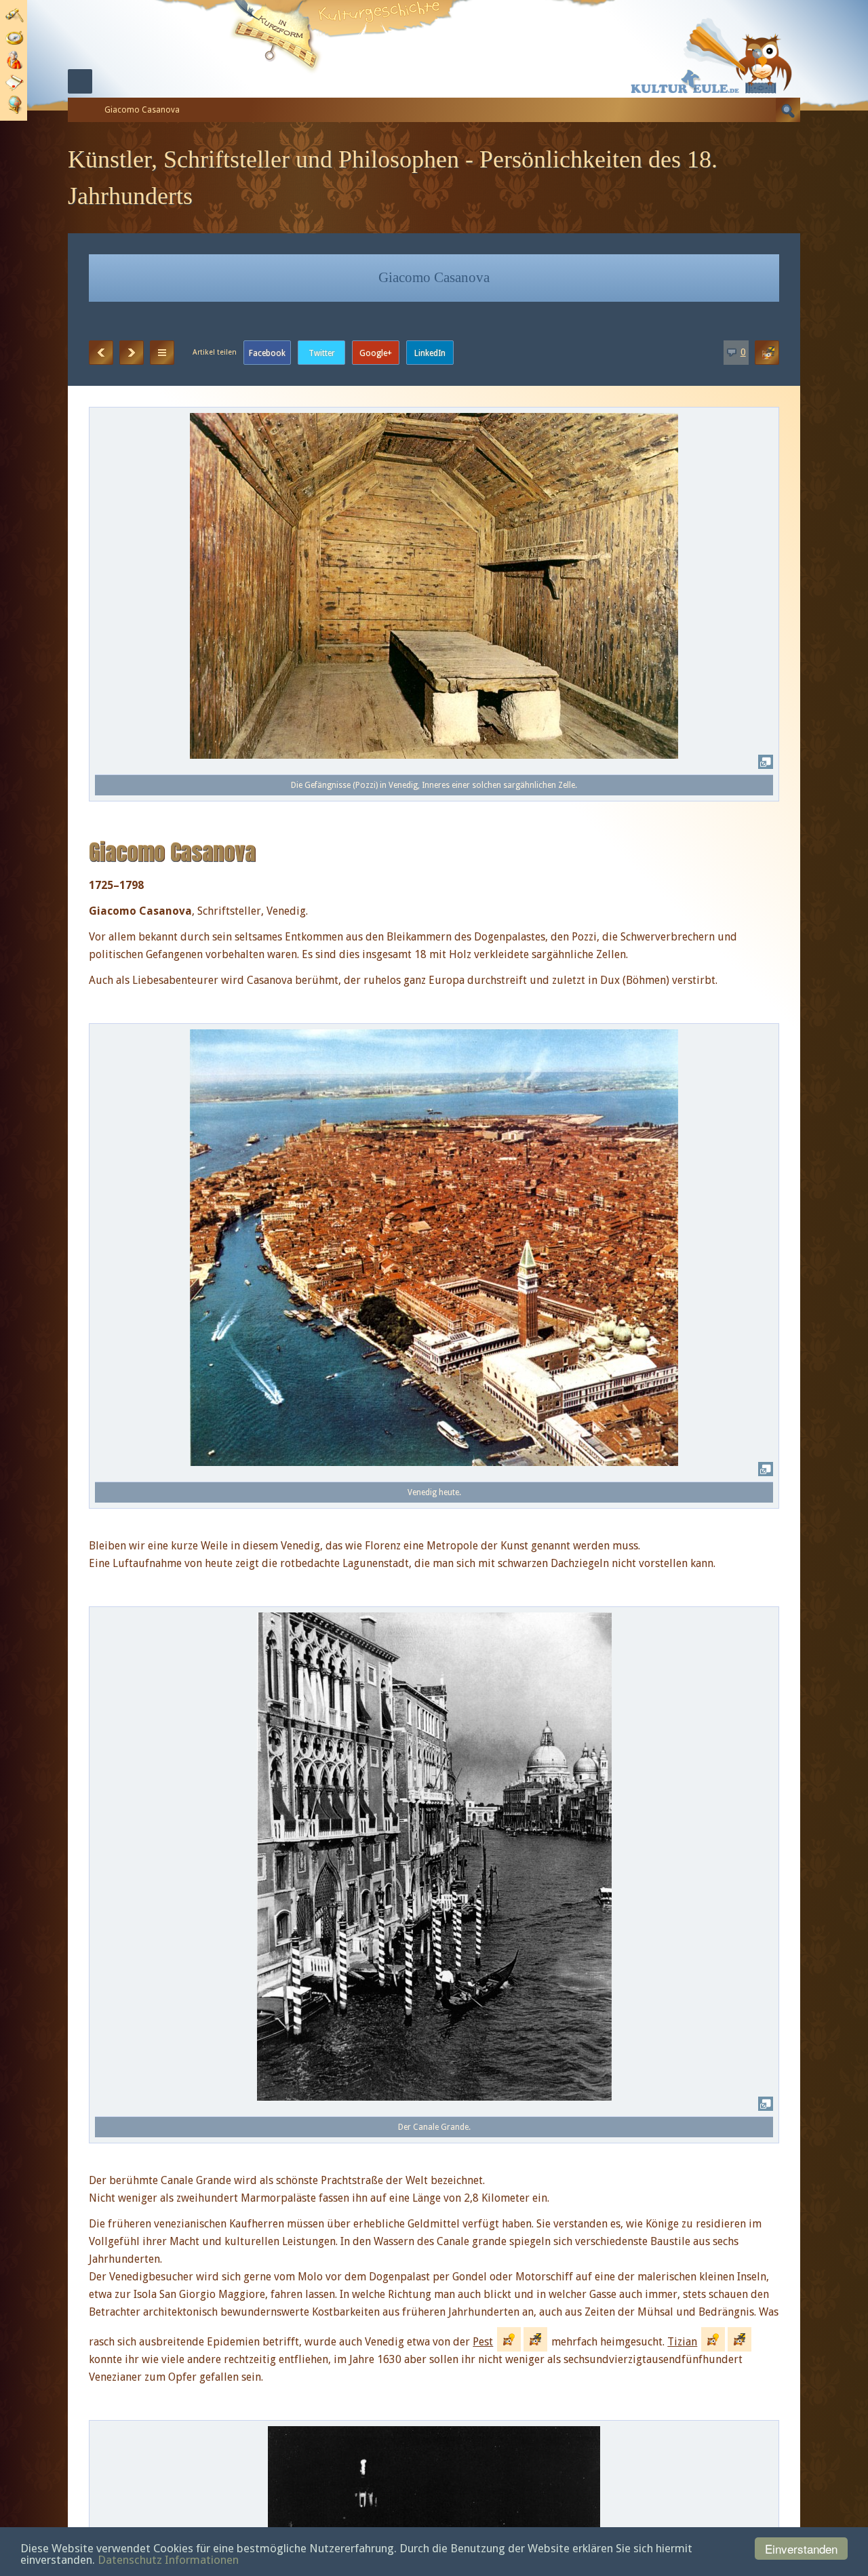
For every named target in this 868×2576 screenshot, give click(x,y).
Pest (483, 2342)
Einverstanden (801, 2549)
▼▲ (162, 353)
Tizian (682, 2342)
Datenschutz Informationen (168, 2560)
